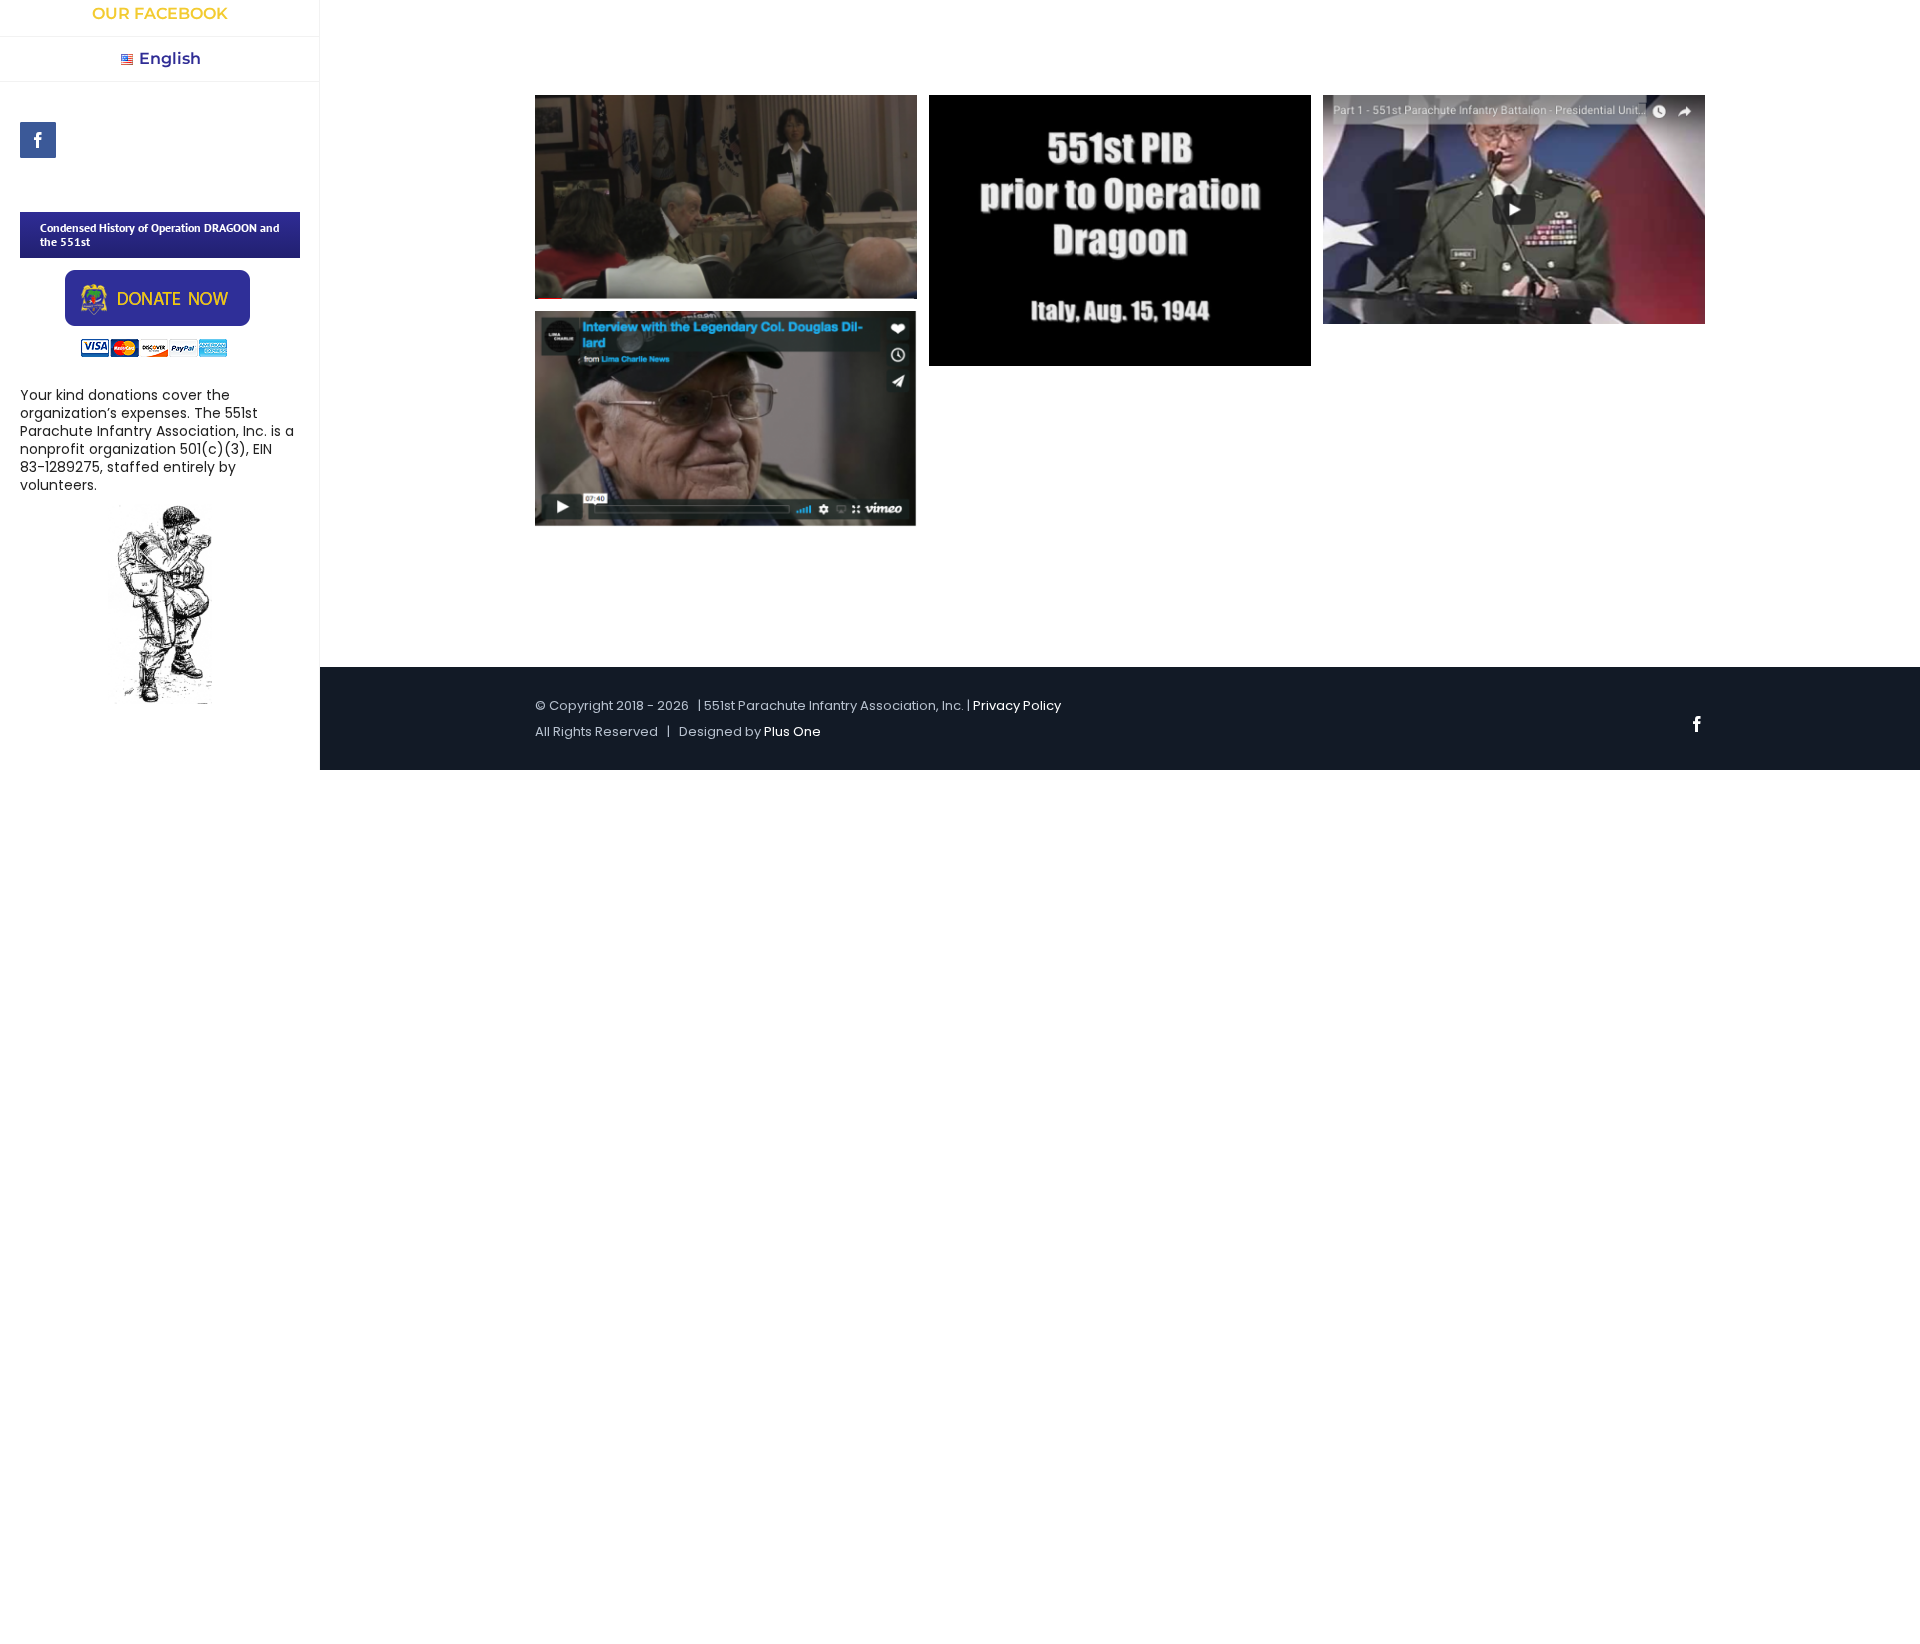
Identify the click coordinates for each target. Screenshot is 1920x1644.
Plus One (792, 731)
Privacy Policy (1017, 705)
